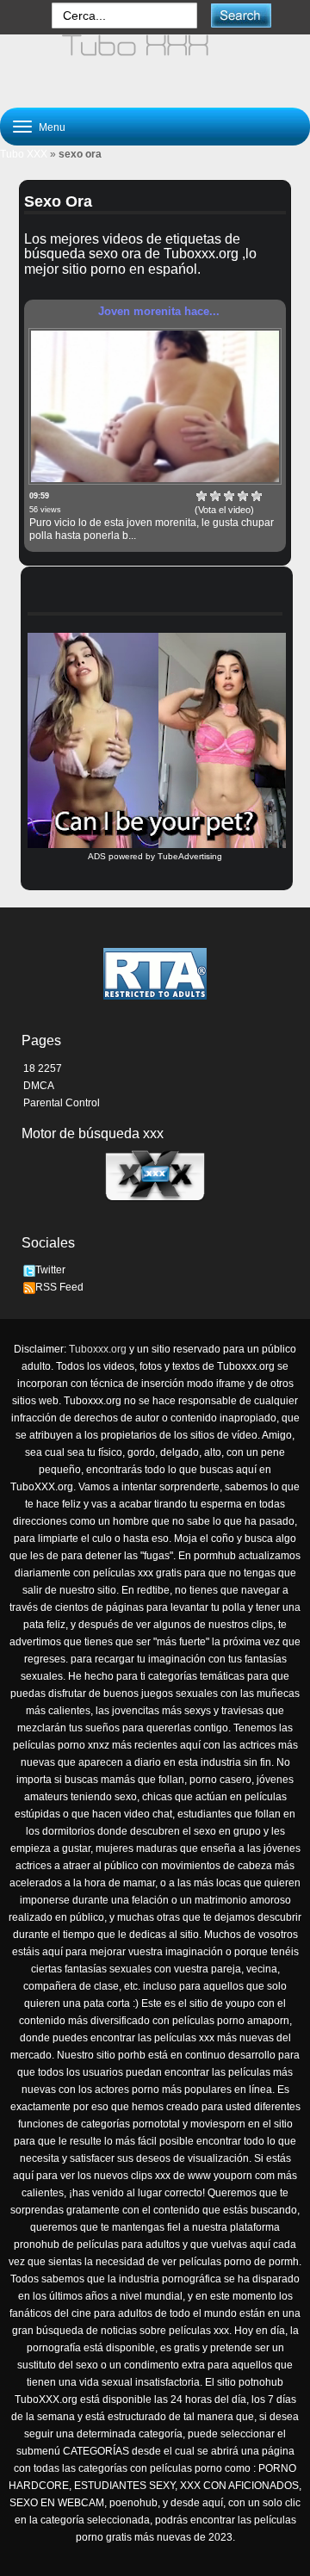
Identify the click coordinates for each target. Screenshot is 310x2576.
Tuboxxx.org (98, 1349)
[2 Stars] (215, 496)
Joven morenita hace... (159, 311)
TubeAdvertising (190, 856)
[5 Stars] (257, 496)
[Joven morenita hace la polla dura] (155, 406)
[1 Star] (201, 496)
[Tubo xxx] (155, 64)
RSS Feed (59, 1287)
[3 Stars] (229, 496)
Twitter (50, 1270)
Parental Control (62, 1103)
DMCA (39, 1086)
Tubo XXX (24, 154)
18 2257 (43, 1068)
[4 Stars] (243, 496)
